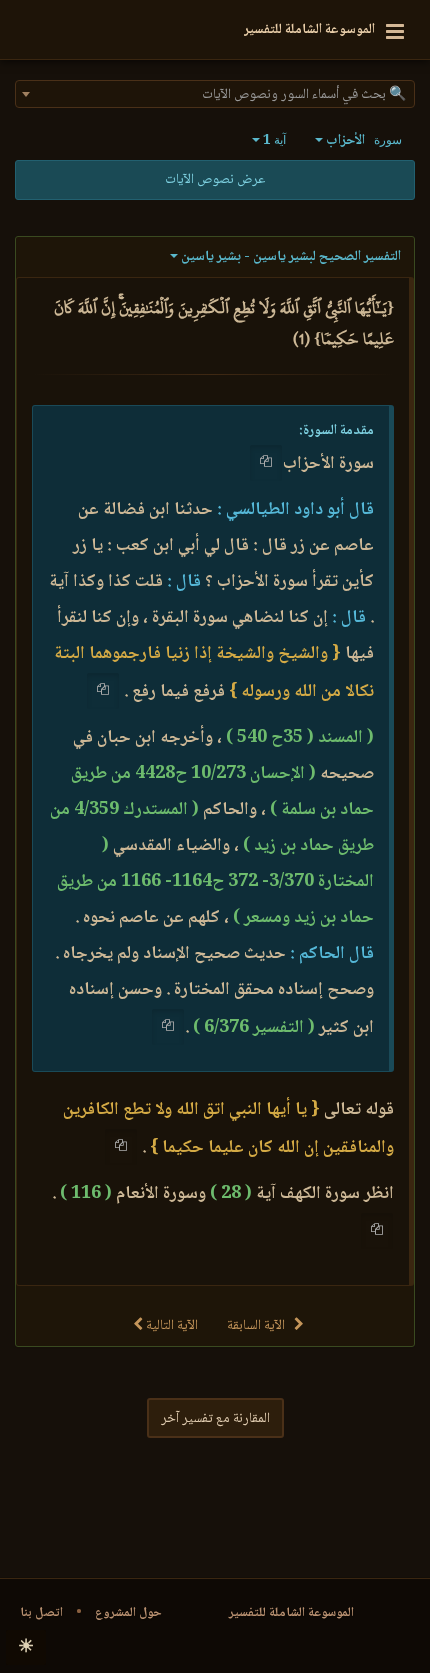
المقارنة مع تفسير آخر (215, 1419)
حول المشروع (128, 1613)
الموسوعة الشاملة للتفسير (291, 1613)
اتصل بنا (41, 1613)
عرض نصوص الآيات (215, 180)
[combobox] (215, 94)
